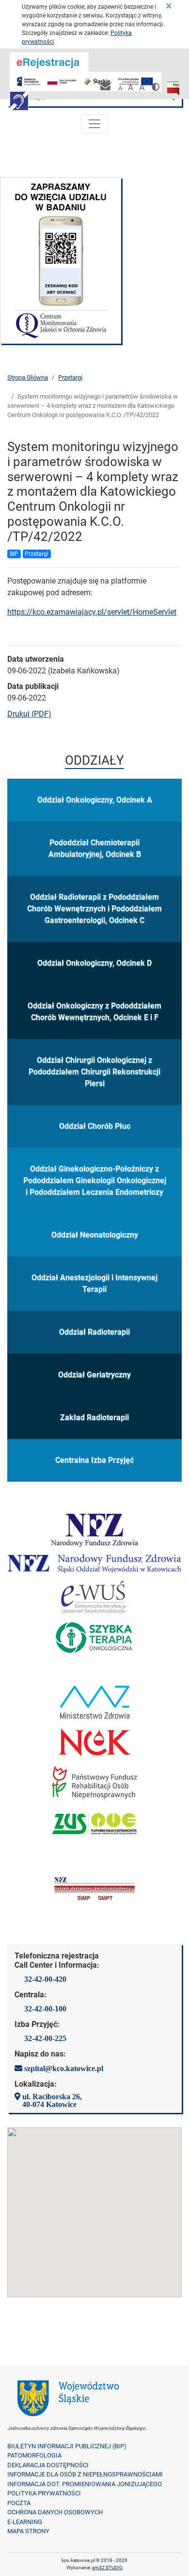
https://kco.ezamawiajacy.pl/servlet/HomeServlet (92, 612)
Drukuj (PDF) (29, 714)
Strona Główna (28, 377)
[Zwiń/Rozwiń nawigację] (94, 124)
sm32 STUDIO (107, 2568)
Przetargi (70, 377)
